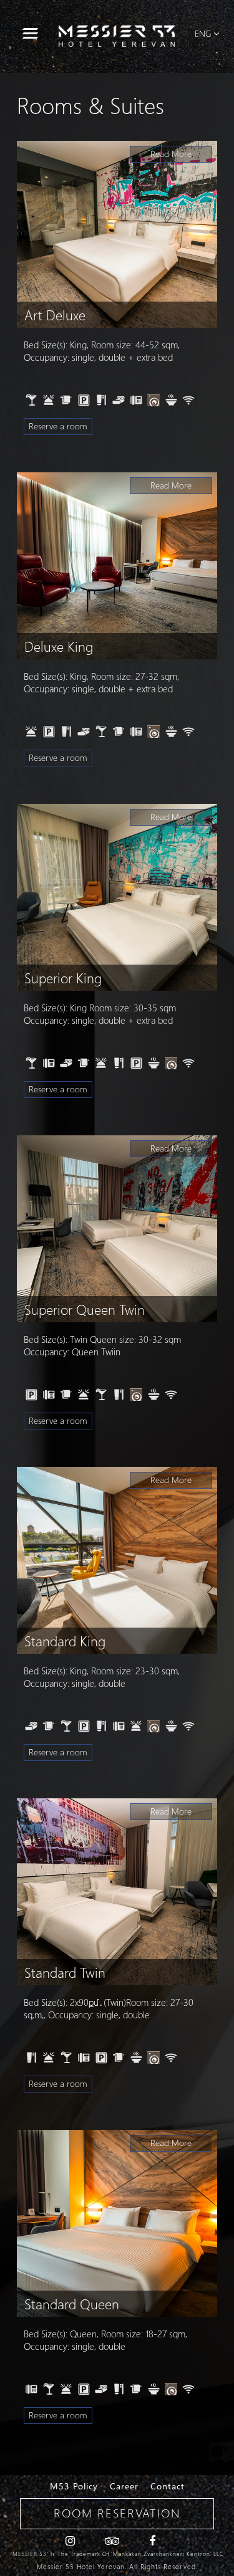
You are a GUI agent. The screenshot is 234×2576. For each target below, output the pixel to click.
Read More (171, 154)
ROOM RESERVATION (117, 2513)
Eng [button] (203, 33)
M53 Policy (74, 2486)
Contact (168, 2486)
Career (124, 2486)
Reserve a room (58, 426)
